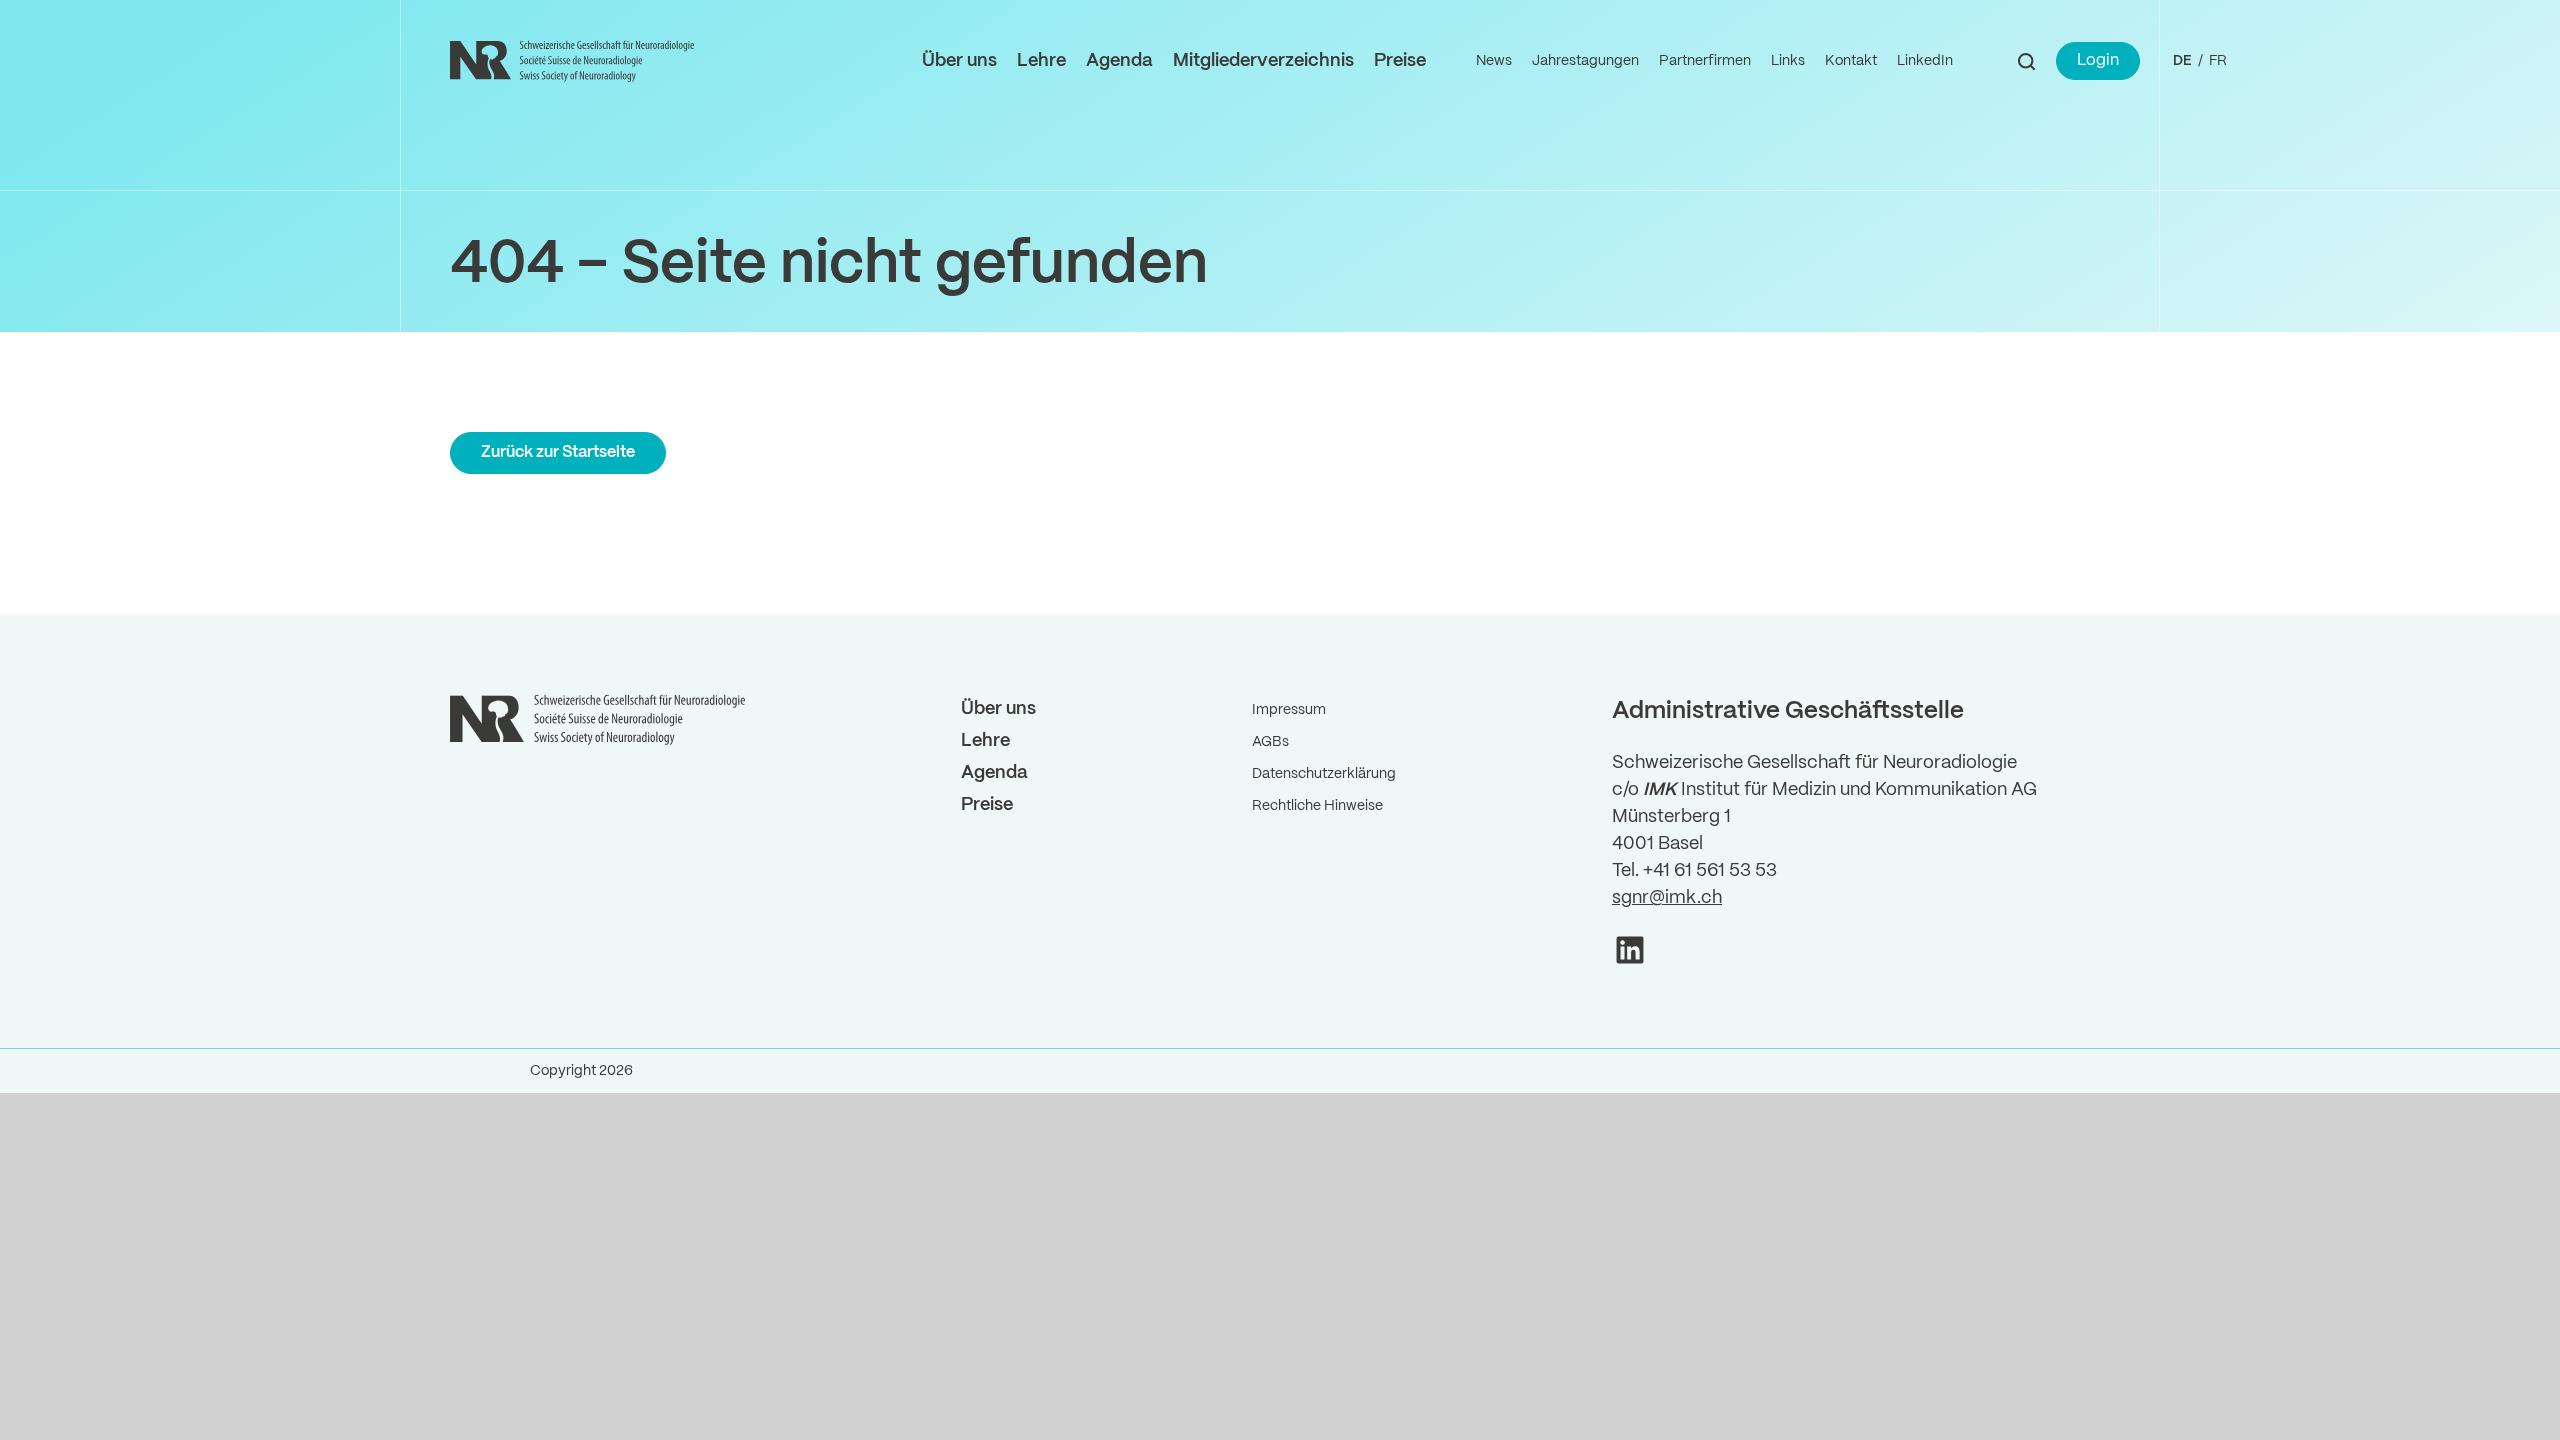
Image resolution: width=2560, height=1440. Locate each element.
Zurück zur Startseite (558, 452)
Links (1788, 61)
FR (2218, 61)
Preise (1400, 61)
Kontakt (1851, 61)
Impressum (1289, 710)
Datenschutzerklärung (1324, 774)
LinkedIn (1925, 61)
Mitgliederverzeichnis (1263, 61)
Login (2098, 60)
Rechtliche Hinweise (1317, 806)
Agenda (1119, 61)
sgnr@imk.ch (1667, 898)
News (1494, 61)
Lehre (1041, 61)
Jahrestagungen (1585, 61)
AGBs (1270, 742)
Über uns (959, 61)
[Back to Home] (575, 61)
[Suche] (2026, 61)
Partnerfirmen (1705, 61)
